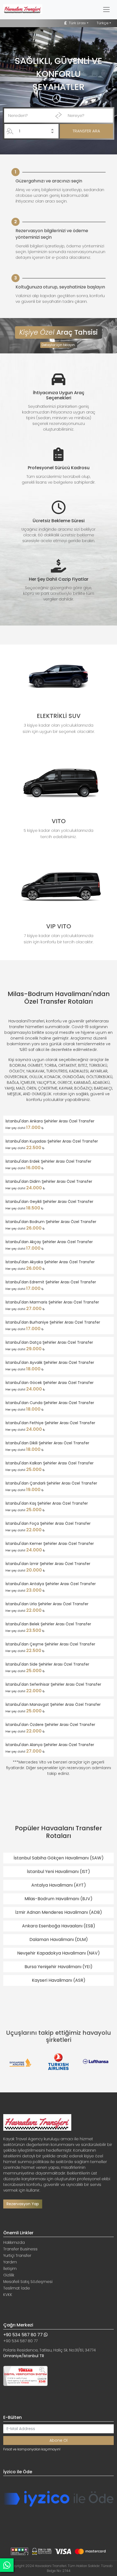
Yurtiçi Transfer (17, 2255)
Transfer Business (20, 2249)
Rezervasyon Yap (23, 2204)
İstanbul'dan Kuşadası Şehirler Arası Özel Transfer (52, 1141)
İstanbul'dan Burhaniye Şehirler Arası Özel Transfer (53, 1322)
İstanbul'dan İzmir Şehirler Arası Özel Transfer (48, 1564)
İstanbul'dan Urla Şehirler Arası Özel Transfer (47, 1604)
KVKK (8, 2295)
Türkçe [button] (103, 23)
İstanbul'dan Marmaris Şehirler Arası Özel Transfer (52, 1302)
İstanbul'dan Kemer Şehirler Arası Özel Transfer (50, 1544)
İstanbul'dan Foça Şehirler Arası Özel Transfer (48, 1523)
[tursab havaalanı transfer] (25, 2375)
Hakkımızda (14, 2242)
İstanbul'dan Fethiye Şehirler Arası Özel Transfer (50, 1423)
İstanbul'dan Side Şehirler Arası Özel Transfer (47, 1664)
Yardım (10, 2262)
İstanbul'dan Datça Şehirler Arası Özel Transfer (49, 1342)
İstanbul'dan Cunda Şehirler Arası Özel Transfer (50, 1403)
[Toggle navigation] (106, 10)
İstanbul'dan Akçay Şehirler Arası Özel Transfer (49, 1242)
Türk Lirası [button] (77, 23)
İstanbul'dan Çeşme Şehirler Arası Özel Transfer (50, 1644)
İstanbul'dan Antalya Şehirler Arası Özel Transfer (51, 1584)
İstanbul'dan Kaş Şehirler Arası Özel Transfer (47, 1503)
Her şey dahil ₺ (25, 1127)
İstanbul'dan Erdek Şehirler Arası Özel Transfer (48, 1161)
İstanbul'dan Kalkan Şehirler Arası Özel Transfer (50, 1463)
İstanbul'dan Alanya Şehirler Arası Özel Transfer (50, 1745)
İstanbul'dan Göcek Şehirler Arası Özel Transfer (50, 1383)
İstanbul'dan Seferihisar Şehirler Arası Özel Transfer (53, 1684)
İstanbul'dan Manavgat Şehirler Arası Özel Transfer (53, 1704)
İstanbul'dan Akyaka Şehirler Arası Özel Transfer (50, 1262)
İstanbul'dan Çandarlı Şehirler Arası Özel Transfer (51, 1483)
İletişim (10, 2269)
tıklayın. (69, 345)
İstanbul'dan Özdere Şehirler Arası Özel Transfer (50, 1725)
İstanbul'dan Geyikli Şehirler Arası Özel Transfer (49, 1202)
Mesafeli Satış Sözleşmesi (28, 2282)
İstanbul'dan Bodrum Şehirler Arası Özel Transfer (51, 1222)
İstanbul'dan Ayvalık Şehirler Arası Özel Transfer (50, 1362)
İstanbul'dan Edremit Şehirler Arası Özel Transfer (51, 1282)
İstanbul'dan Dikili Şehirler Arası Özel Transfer (47, 1443)
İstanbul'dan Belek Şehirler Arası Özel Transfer (48, 1624)
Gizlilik (9, 2275)
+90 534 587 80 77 (24, 2335)
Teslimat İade (17, 2288)
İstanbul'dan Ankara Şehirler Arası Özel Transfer (50, 1121)
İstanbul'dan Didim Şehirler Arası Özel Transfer (49, 1181)
